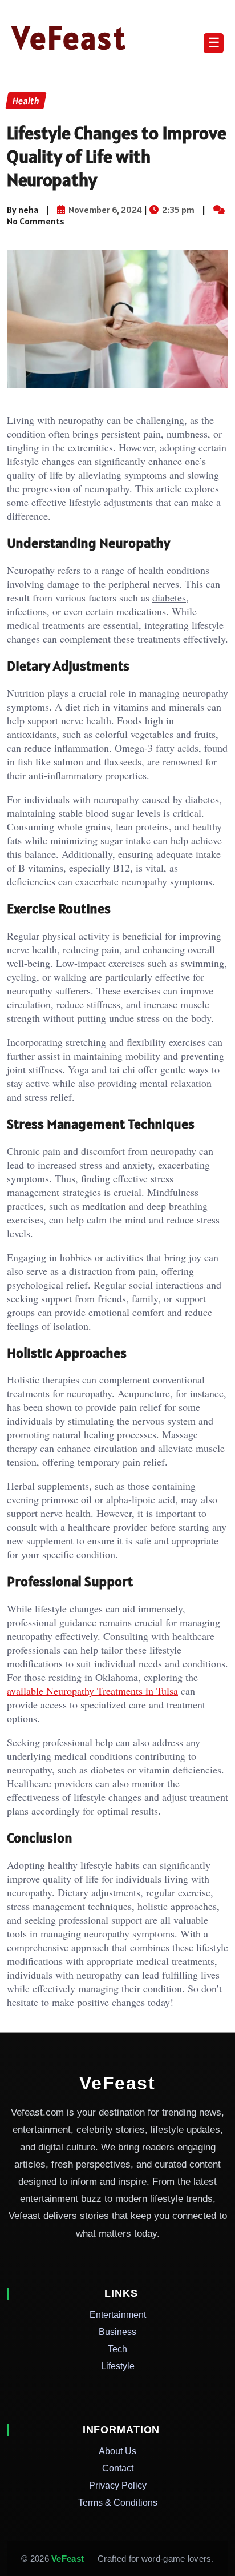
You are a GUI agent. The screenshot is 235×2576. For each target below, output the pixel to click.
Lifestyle (118, 2366)
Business (117, 2332)
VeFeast (70, 38)
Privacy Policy (118, 2485)
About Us (117, 2451)
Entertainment (118, 2315)
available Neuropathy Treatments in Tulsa (92, 1691)
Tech (117, 2349)
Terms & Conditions (118, 2503)
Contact (118, 2468)
